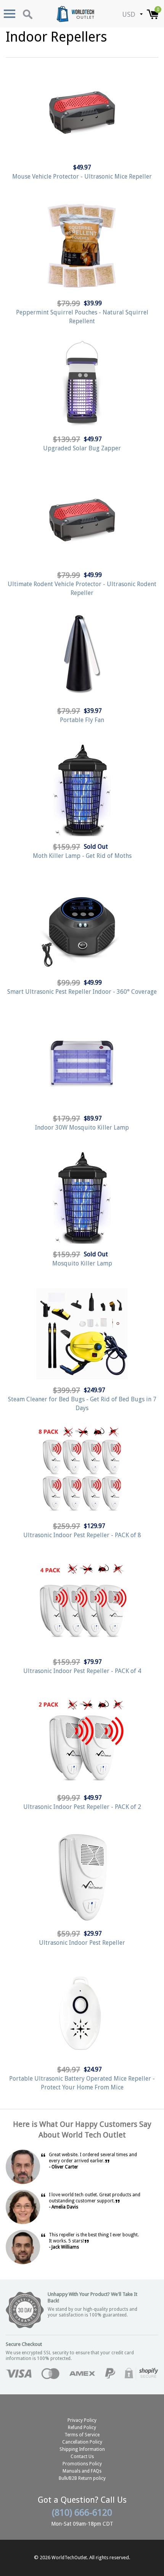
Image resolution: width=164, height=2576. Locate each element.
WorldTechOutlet (69, 2558)
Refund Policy (82, 2428)
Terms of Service (82, 2435)
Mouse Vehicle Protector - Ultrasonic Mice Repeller (82, 177)
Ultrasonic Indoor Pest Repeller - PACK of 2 (82, 1807)
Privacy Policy (82, 2420)
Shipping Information (82, 2449)
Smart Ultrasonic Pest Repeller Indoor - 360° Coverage (82, 992)
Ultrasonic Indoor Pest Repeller (82, 1943)
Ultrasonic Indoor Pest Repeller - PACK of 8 (82, 1535)
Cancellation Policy (82, 2442)
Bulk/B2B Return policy (82, 2478)
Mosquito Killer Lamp (82, 1263)
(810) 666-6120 (82, 2513)
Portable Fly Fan (82, 720)
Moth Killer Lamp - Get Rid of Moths (82, 856)
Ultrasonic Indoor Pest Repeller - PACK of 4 (82, 1671)
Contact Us (82, 2457)
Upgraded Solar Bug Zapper (82, 448)
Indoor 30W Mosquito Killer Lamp (82, 1128)
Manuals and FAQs (82, 2471)
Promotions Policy (82, 2464)
